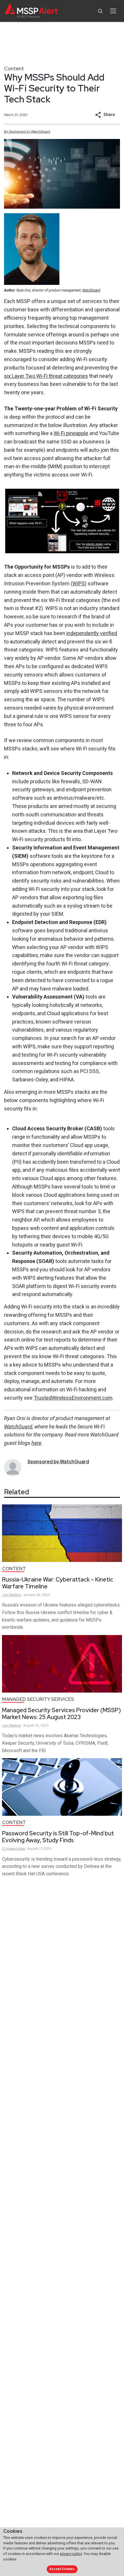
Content (14, 68)
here (36, 1443)
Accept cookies (62, 2569)
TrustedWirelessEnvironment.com (73, 1398)
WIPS (79, 583)
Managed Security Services (38, 1699)
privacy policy (71, 2554)
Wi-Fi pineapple (71, 433)
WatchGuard (91, 290)
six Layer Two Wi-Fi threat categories (46, 376)
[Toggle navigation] (113, 11)
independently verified (92, 633)
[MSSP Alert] (31, 11)
